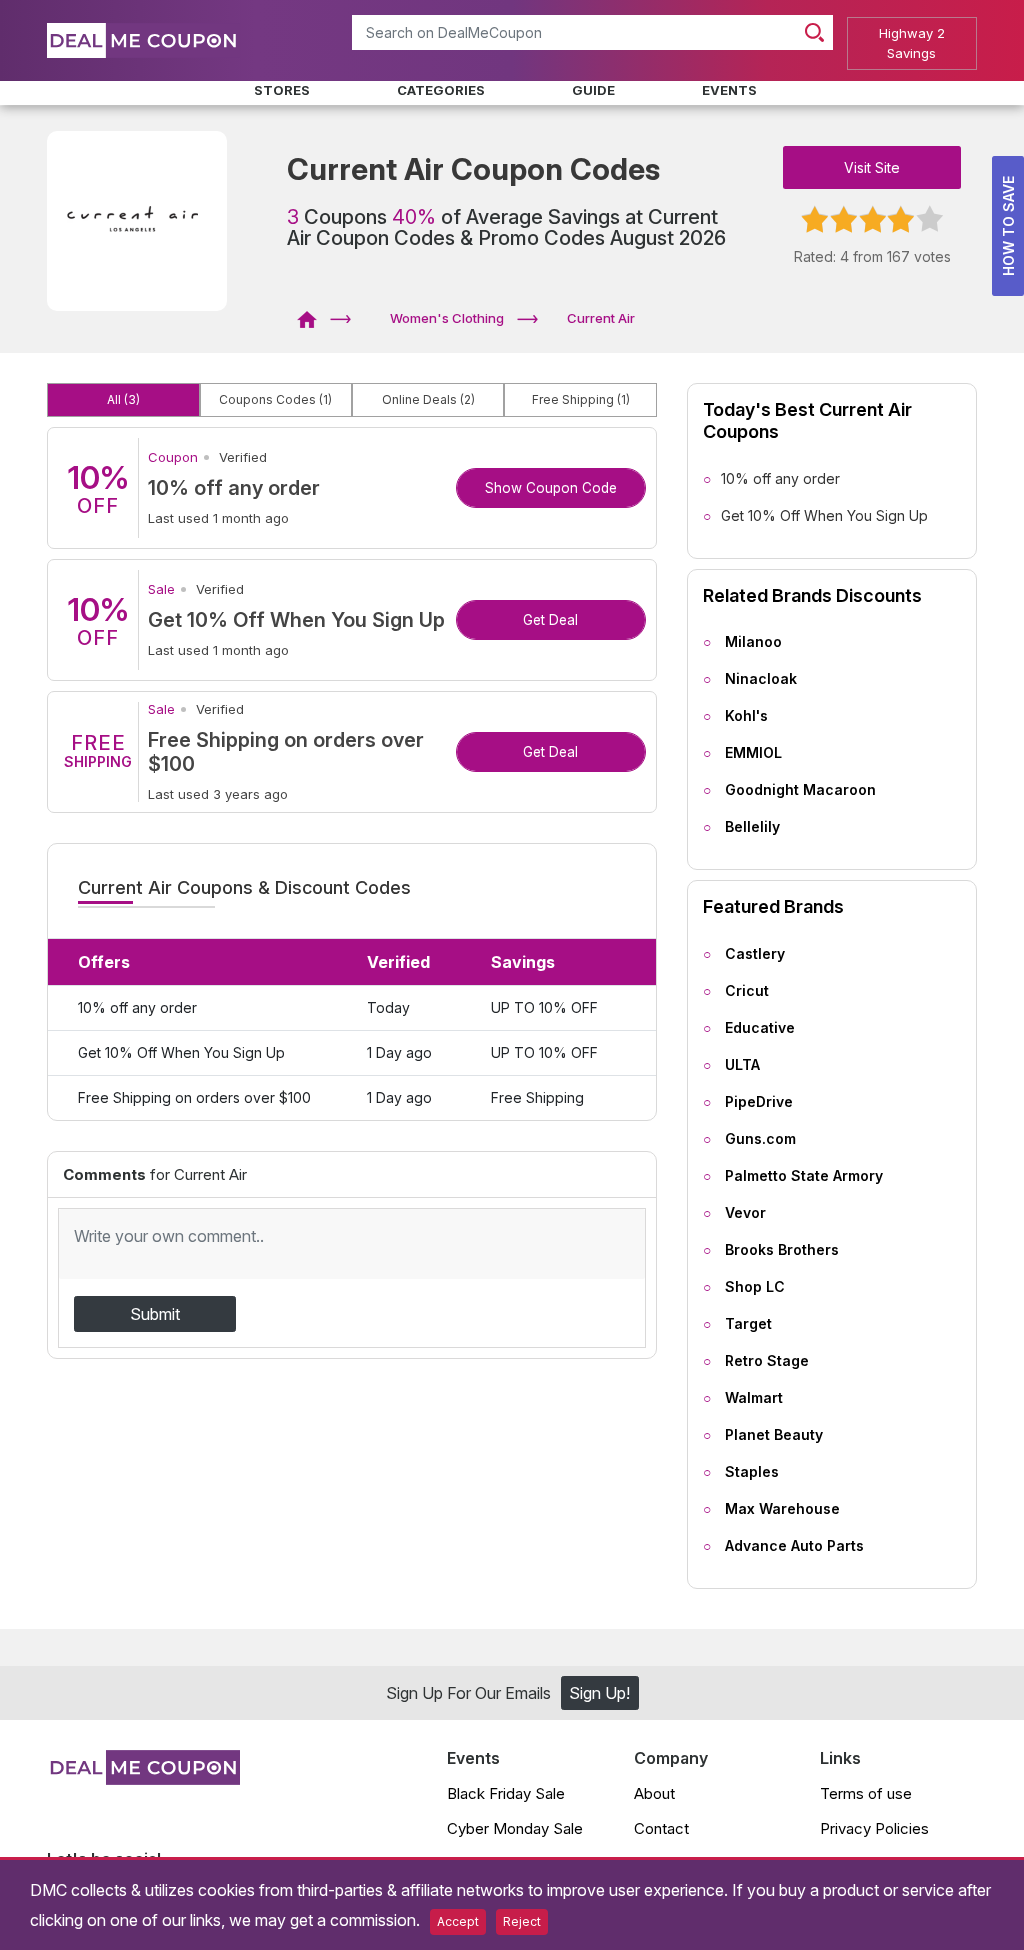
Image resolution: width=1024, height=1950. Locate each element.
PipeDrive (759, 1101)
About (654, 1793)
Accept (458, 1921)
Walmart (754, 1397)
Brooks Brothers (782, 1249)
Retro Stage (767, 1360)
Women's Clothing (447, 318)
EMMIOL (753, 752)
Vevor (745, 1212)
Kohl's (746, 715)
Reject (522, 1921)
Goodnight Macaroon (800, 789)
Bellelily (752, 826)
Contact (661, 1828)
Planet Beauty (774, 1434)
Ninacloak (761, 678)
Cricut (747, 990)
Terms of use (866, 1793)
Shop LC (755, 1286)
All (123, 400)
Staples (752, 1471)
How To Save (1008, 226)
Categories (441, 90)
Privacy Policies (874, 1828)
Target (748, 1323)
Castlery (755, 953)
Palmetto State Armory (804, 1175)
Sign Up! (599, 1693)
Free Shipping (581, 400)
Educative (760, 1027)
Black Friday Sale (506, 1793)
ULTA (742, 1064)
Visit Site (872, 167)
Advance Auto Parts (794, 1545)
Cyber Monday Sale (515, 1828)
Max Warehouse (782, 1508)
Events (729, 90)
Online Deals (428, 400)
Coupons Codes (275, 400)
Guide (593, 90)
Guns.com (760, 1138)
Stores (282, 90)
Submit (155, 1314)
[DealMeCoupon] (313, 318)
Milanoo (753, 641)
